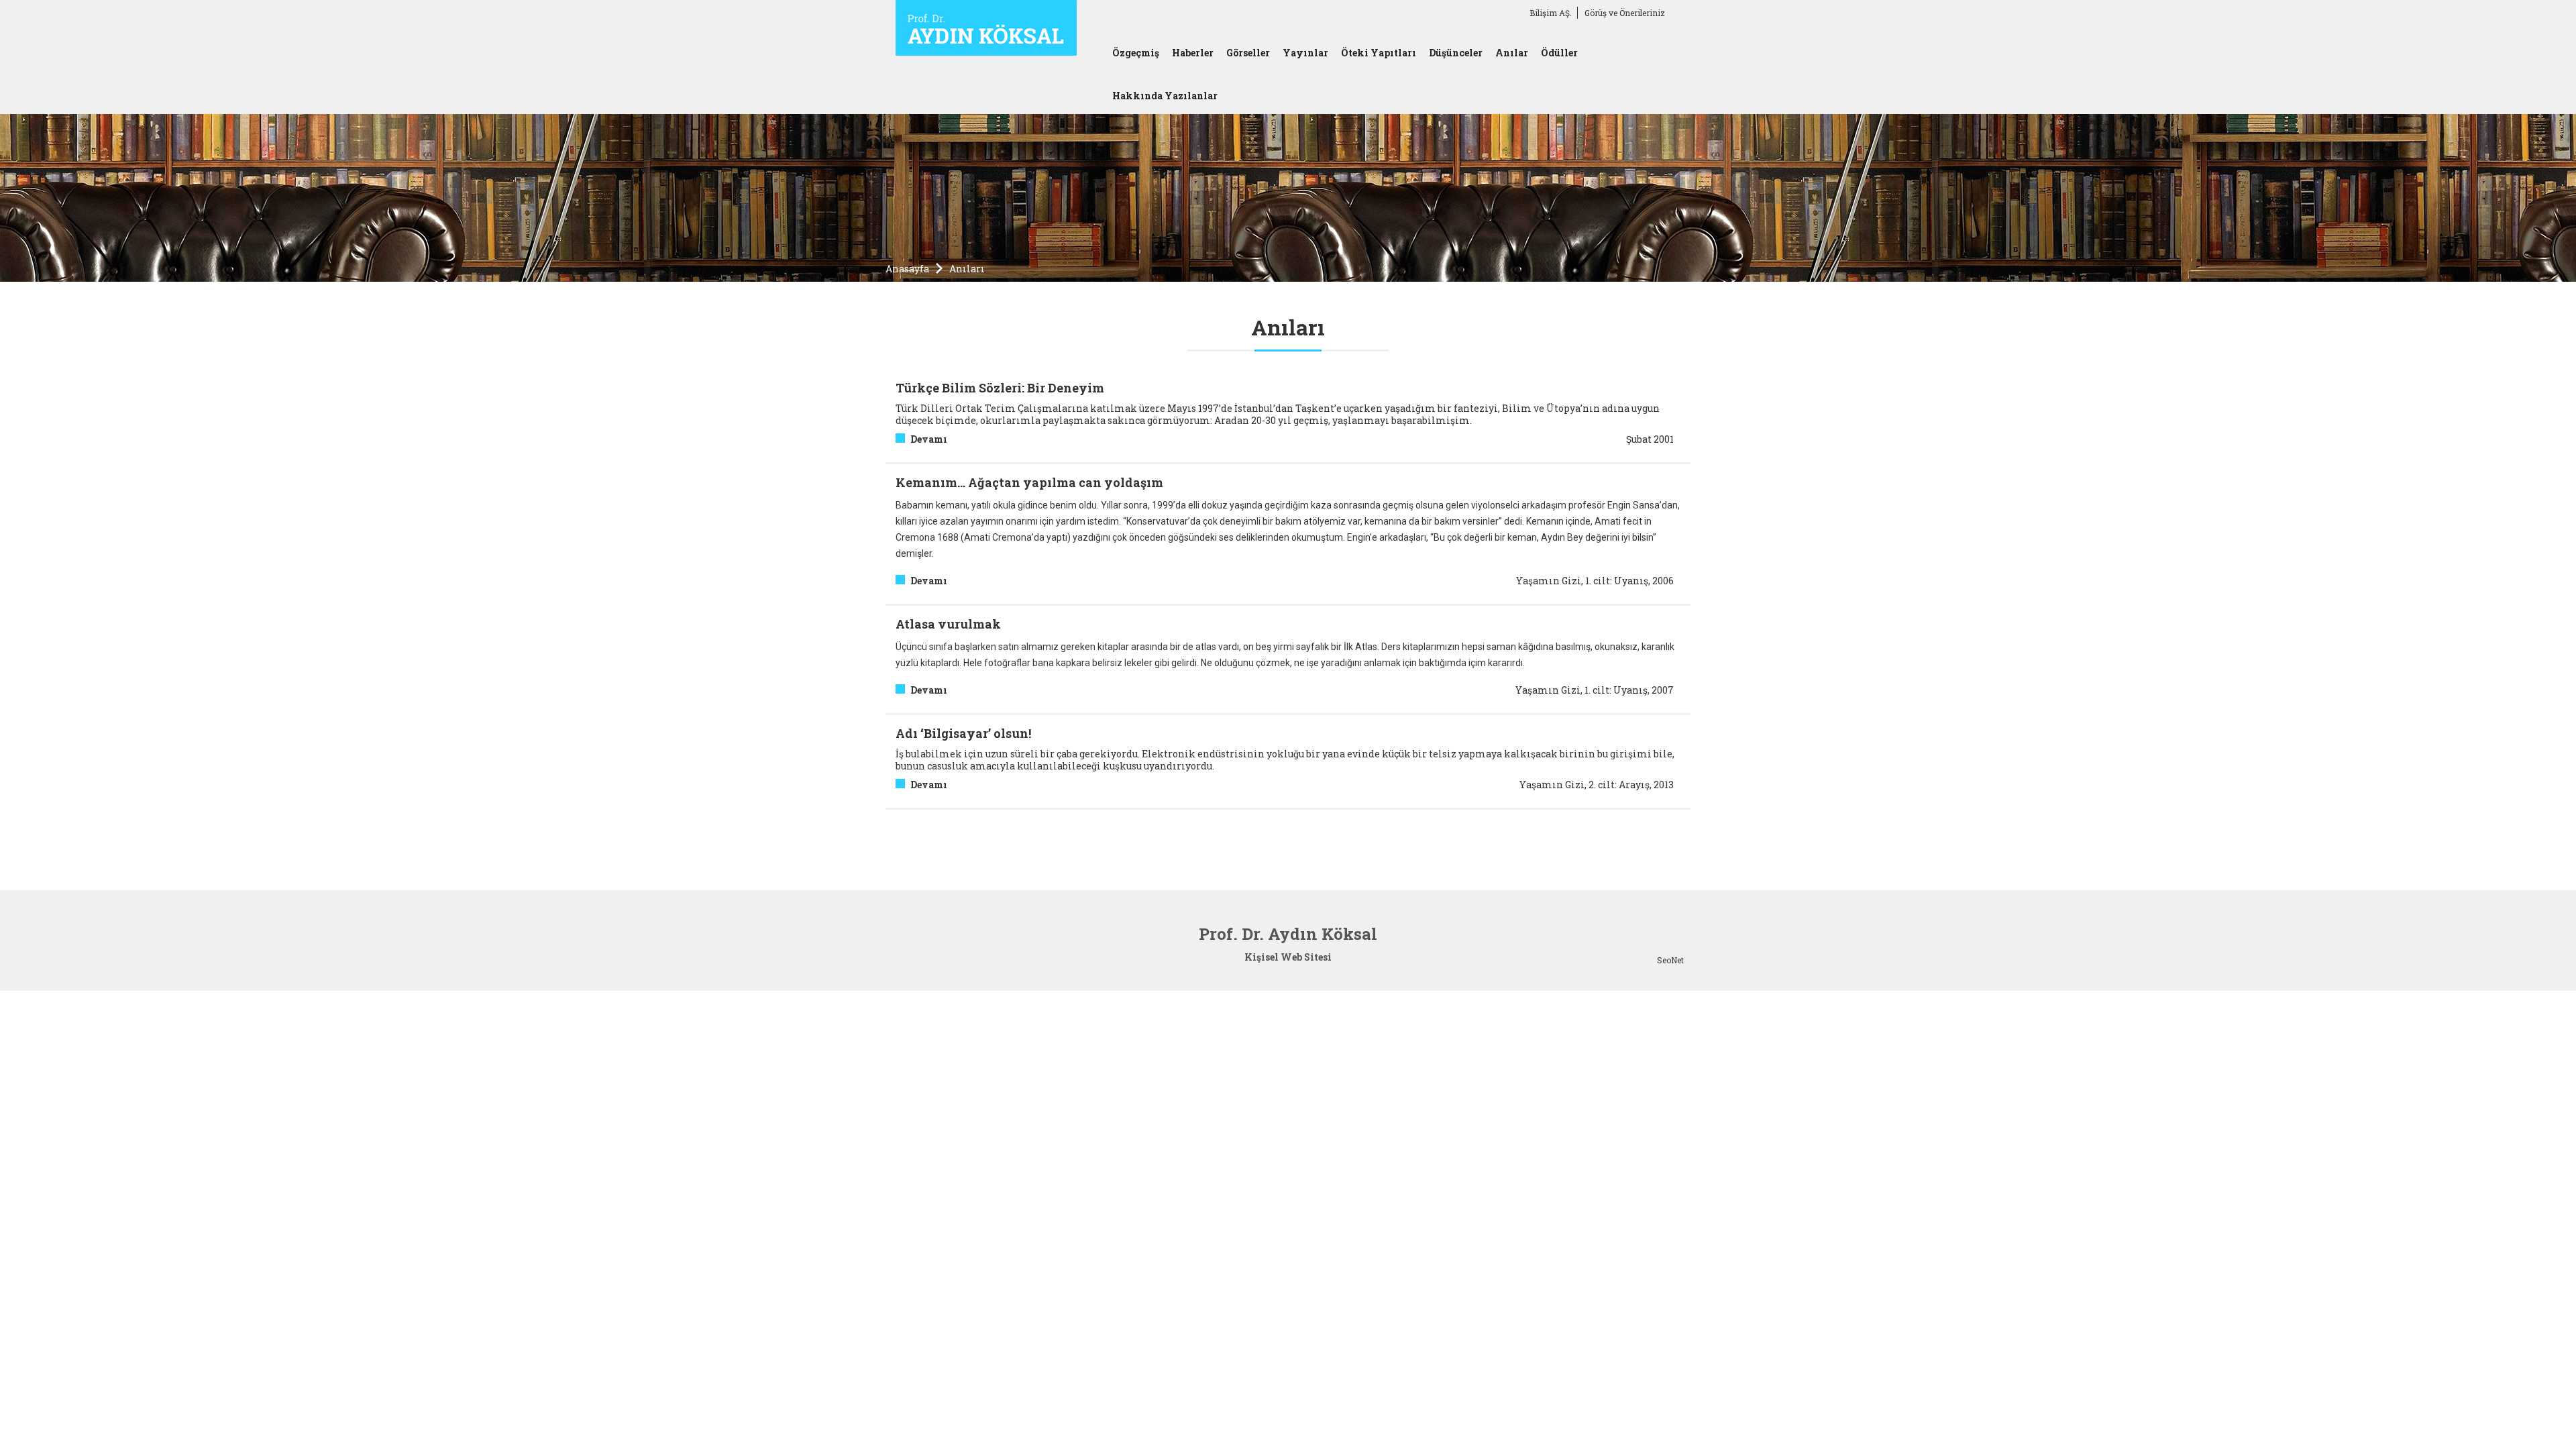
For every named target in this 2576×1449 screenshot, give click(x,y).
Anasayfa (907, 269)
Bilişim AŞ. (1551, 13)
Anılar (1512, 53)
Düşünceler (1456, 53)
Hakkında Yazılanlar (1165, 96)
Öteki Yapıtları (1379, 53)
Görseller (1248, 53)
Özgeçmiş (1136, 53)
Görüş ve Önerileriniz (1625, 13)
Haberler (1193, 53)
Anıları (967, 269)
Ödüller (1559, 53)
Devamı (929, 439)
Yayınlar (1305, 53)
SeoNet (1670, 960)
